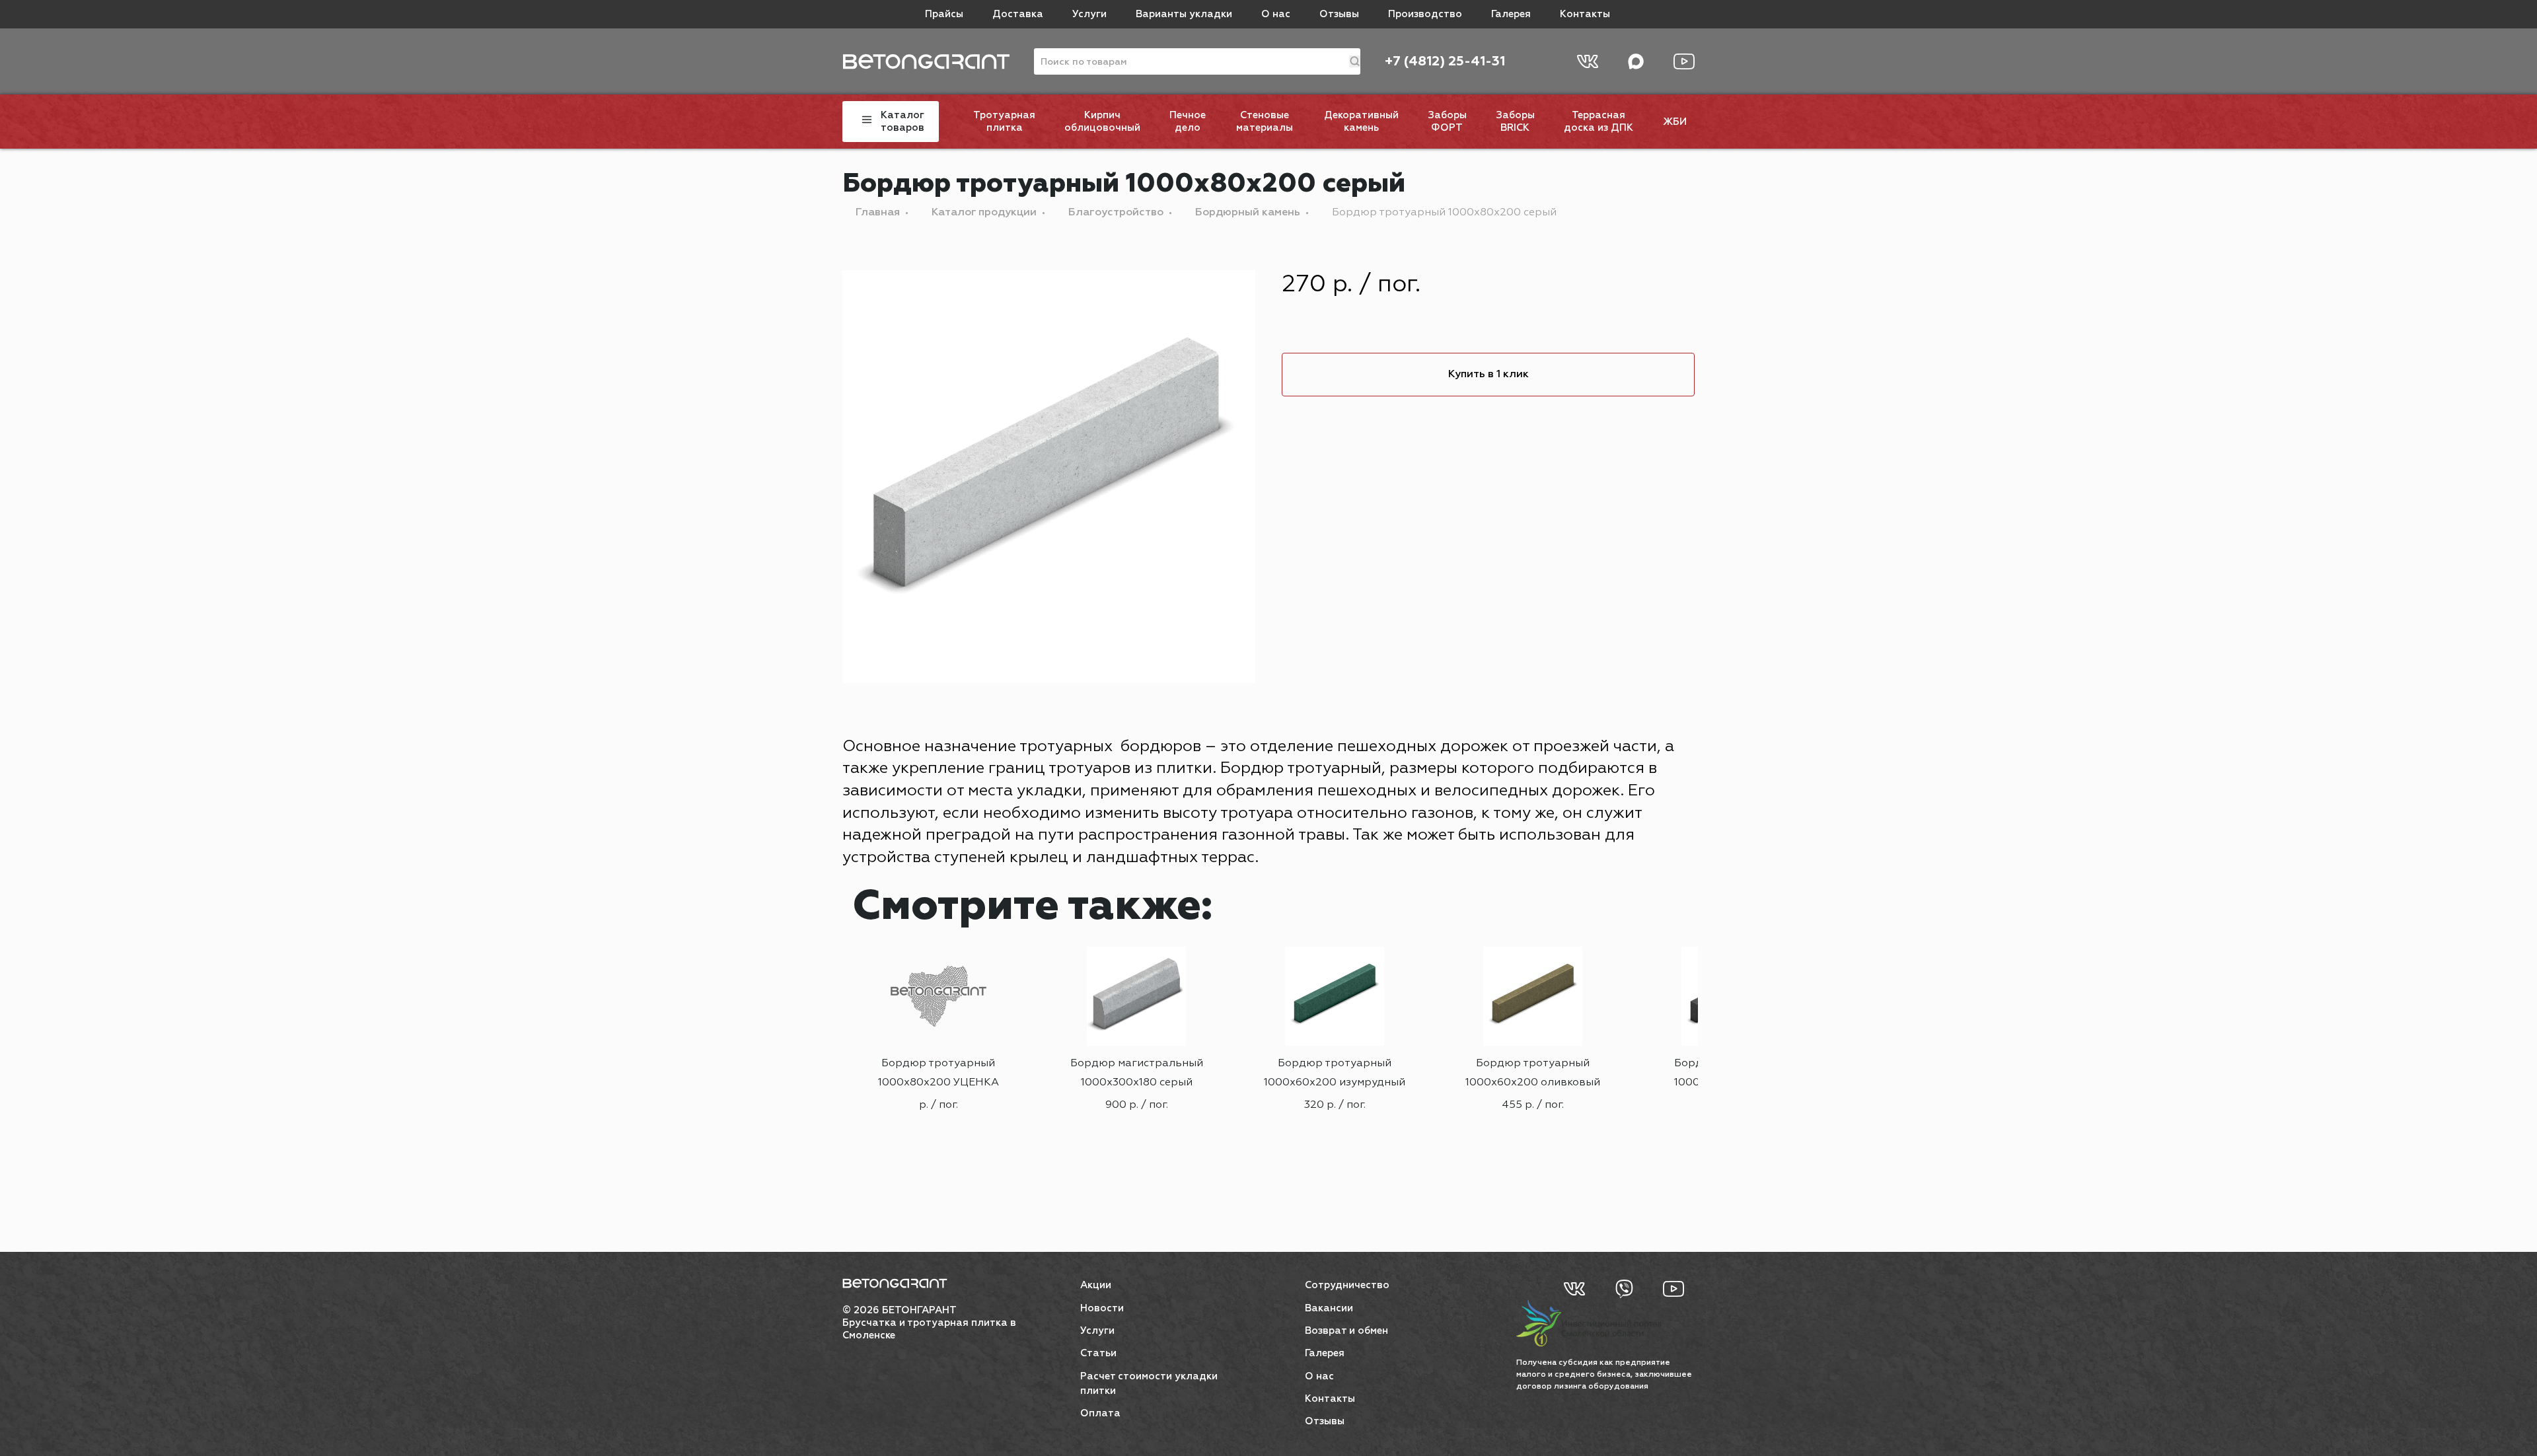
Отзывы (1339, 14)
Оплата (1100, 1413)
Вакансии (1329, 1308)
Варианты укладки (1184, 14)
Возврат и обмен (1346, 1331)
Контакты (1585, 14)
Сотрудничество (1347, 1285)
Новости (1102, 1308)
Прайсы (944, 14)
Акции (1096, 1285)
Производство (1425, 14)
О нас (1276, 14)
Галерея (1511, 14)
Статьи (1098, 1353)
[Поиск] (1355, 61)
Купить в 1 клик (1489, 375)
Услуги (1089, 14)
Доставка (1018, 14)
